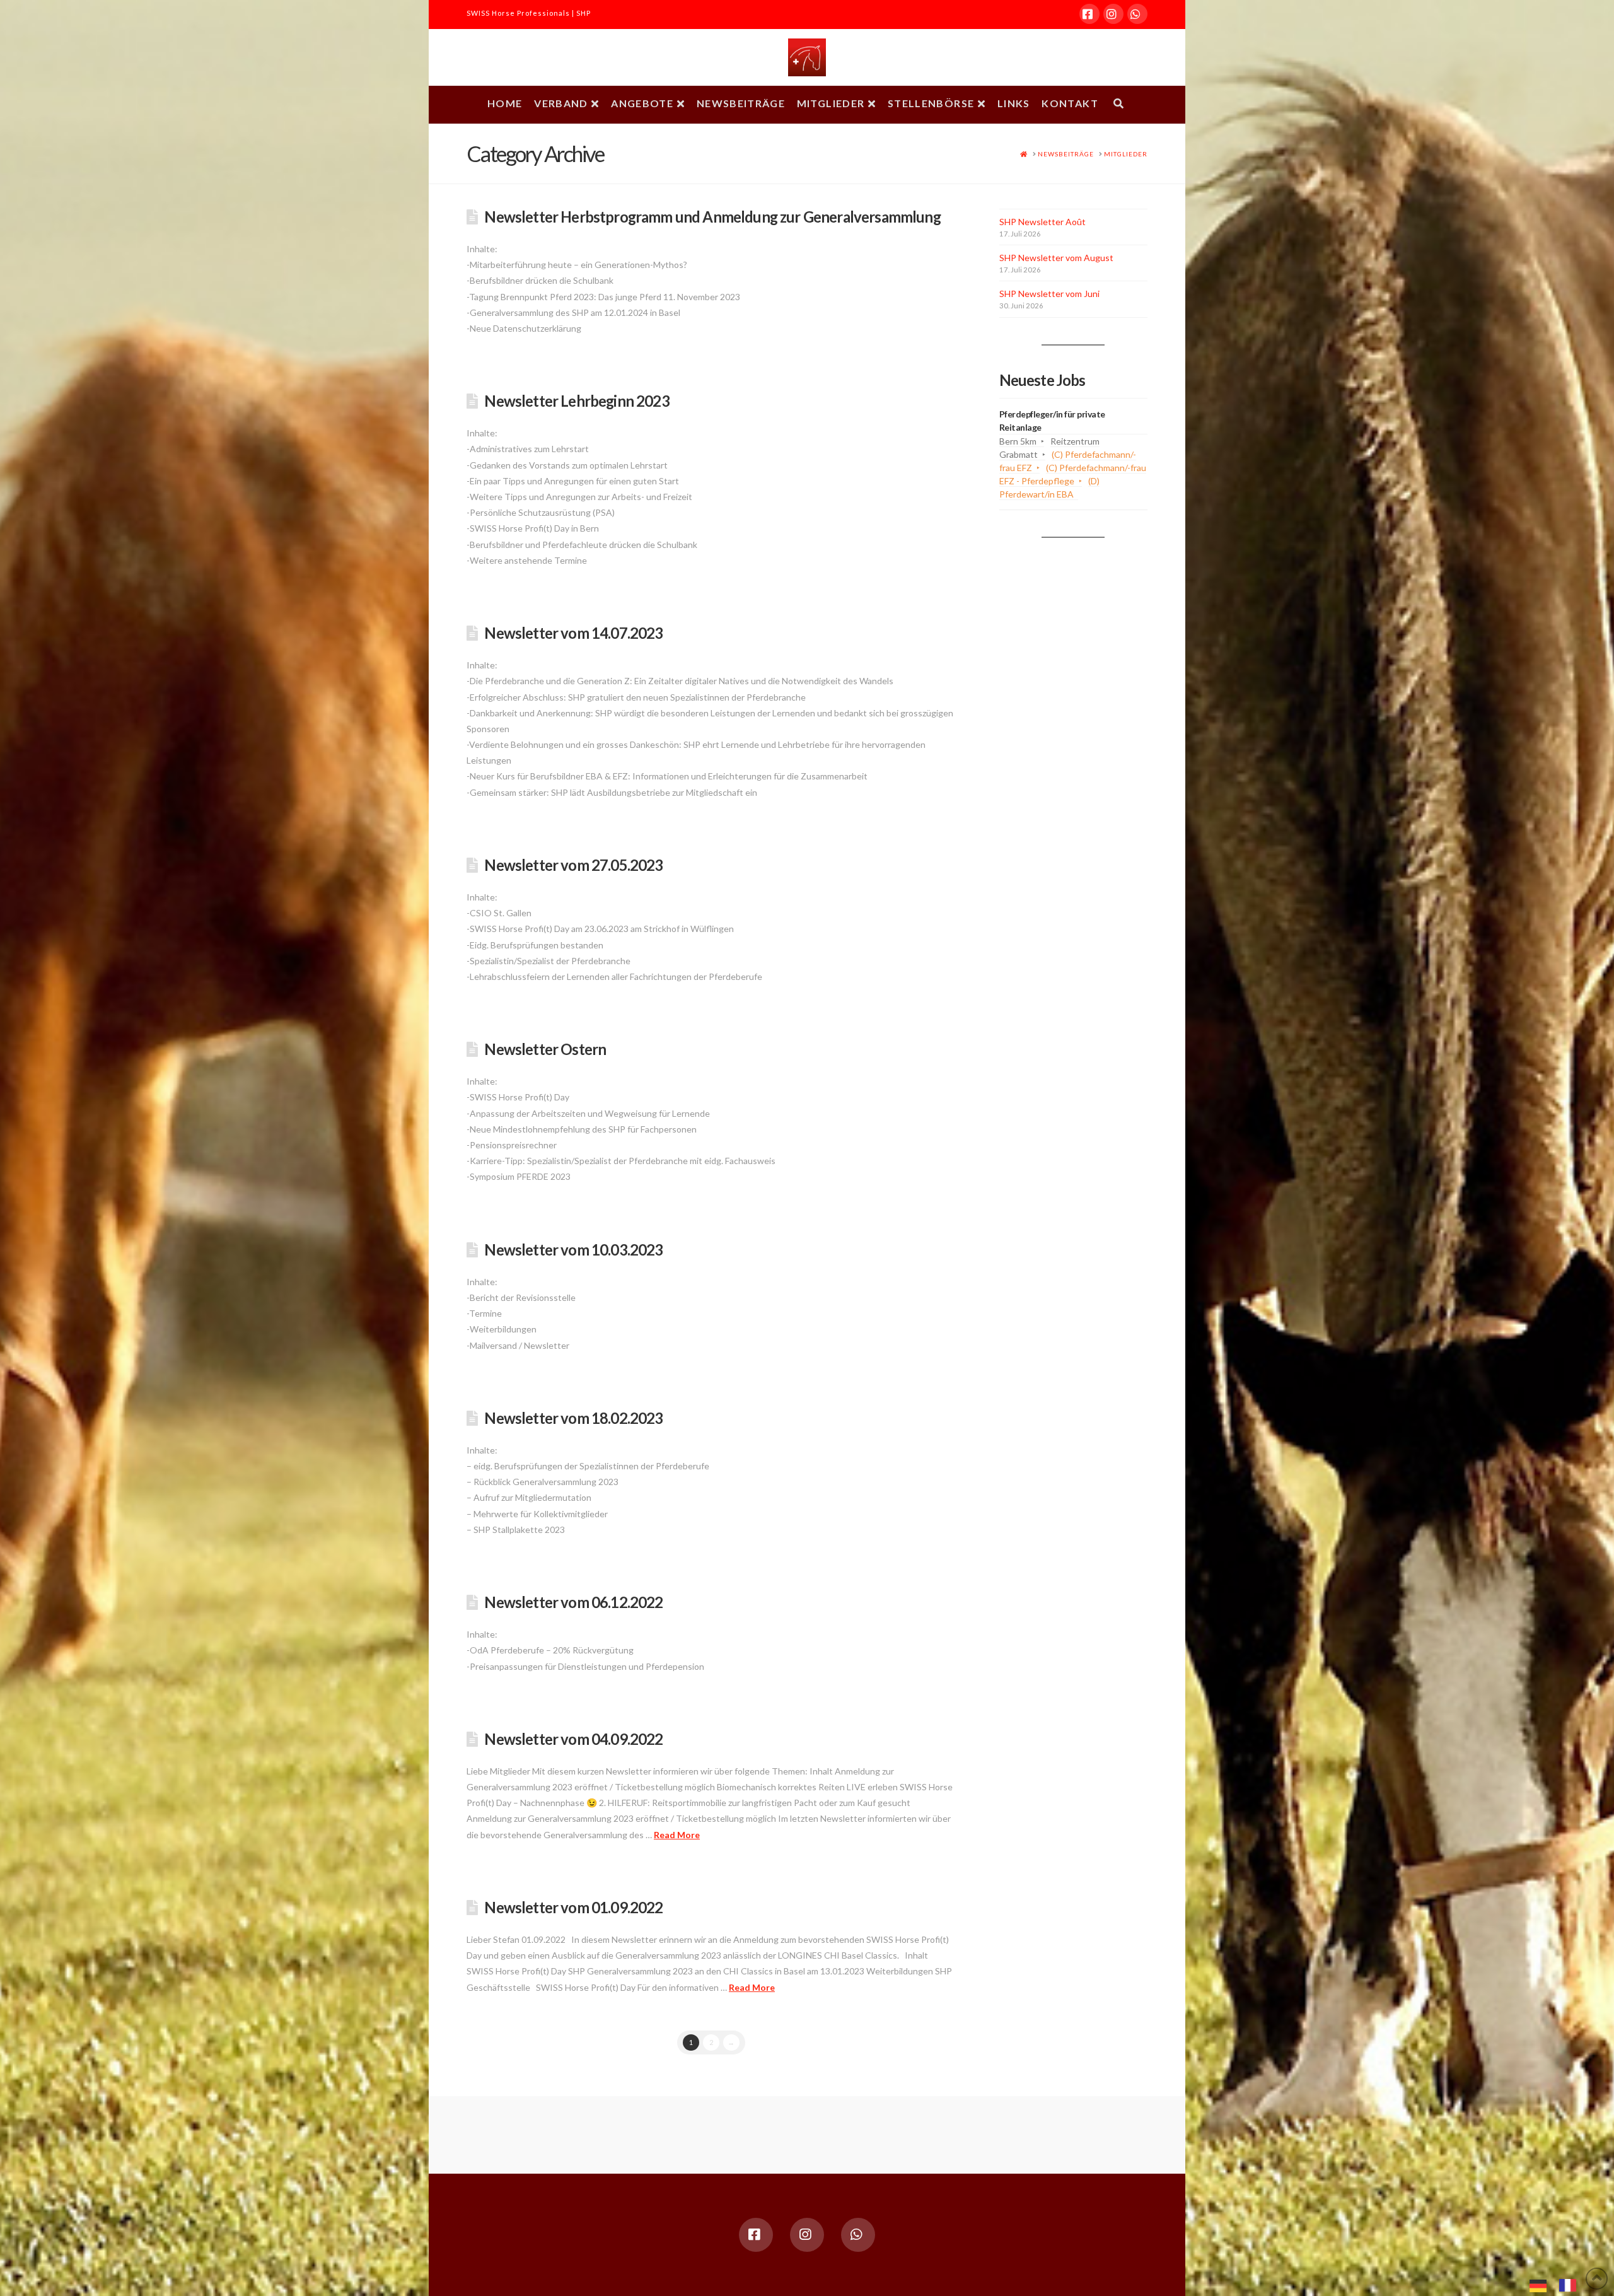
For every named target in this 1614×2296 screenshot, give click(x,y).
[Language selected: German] (1559, 2284)
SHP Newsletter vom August (1056, 258)
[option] (1571, 2285)
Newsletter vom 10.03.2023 (573, 1250)
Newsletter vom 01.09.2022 (573, 1908)
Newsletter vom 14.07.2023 (573, 633)
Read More (677, 1835)
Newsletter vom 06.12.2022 (573, 1602)
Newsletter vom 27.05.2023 (573, 865)
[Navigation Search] (1118, 105)
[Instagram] (1113, 14)
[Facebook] (1089, 14)
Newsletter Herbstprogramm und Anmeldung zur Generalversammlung (712, 217)
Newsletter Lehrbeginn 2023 (577, 401)
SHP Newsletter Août (1042, 222)
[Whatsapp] (1137, 14)
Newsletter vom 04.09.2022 (573, 1739)
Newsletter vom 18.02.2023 (573, 1418)
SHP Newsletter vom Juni (1049, 294)
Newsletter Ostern (545, 1049)
